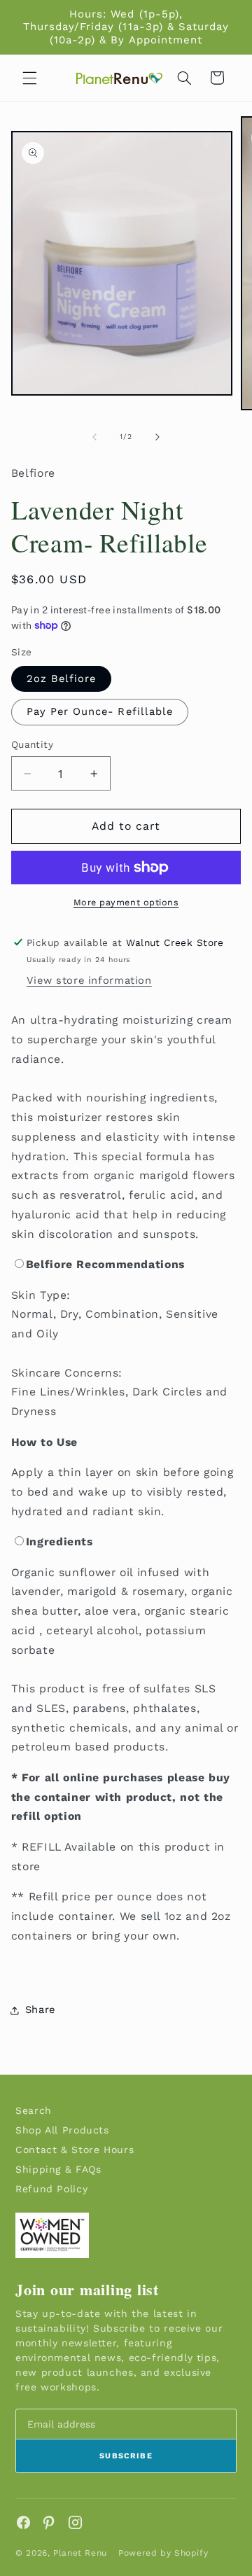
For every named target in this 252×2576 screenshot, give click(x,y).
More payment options (126, 902)
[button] (29, 78)
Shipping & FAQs (58, 2169)
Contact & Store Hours (75, 2150)
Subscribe (126, 2456)
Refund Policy (51, 2189)
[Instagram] (75, 2522)
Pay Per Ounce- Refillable (100, 711)
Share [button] (40, 2010)
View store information (89, 980)
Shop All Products (62, 2130)
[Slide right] (157, 437)
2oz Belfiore (62, 678)
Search (34, 2110)
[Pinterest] (49, 2522)
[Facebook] (23, 2522)
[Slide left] (94, 437)
